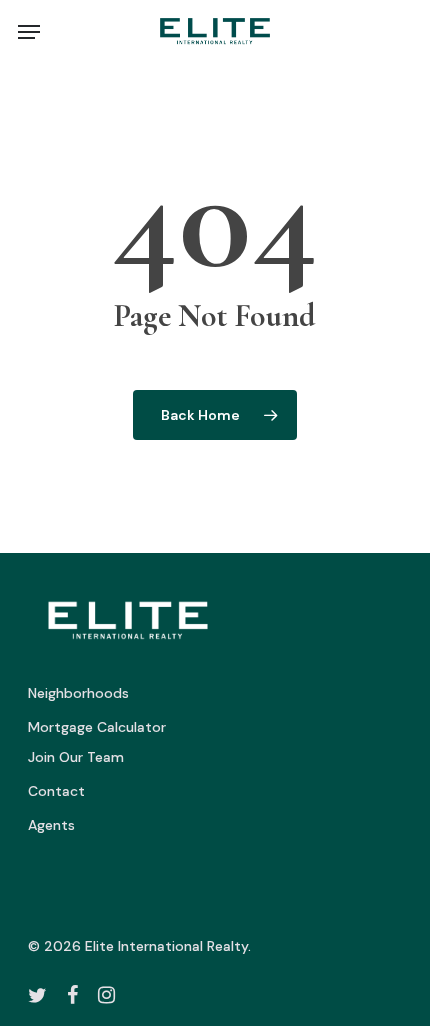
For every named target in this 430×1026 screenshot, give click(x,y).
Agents (51, 825)
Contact (56, 791)
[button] (29, 32)
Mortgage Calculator (97, 727)
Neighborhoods (78, 693)
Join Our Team (76, 757)
